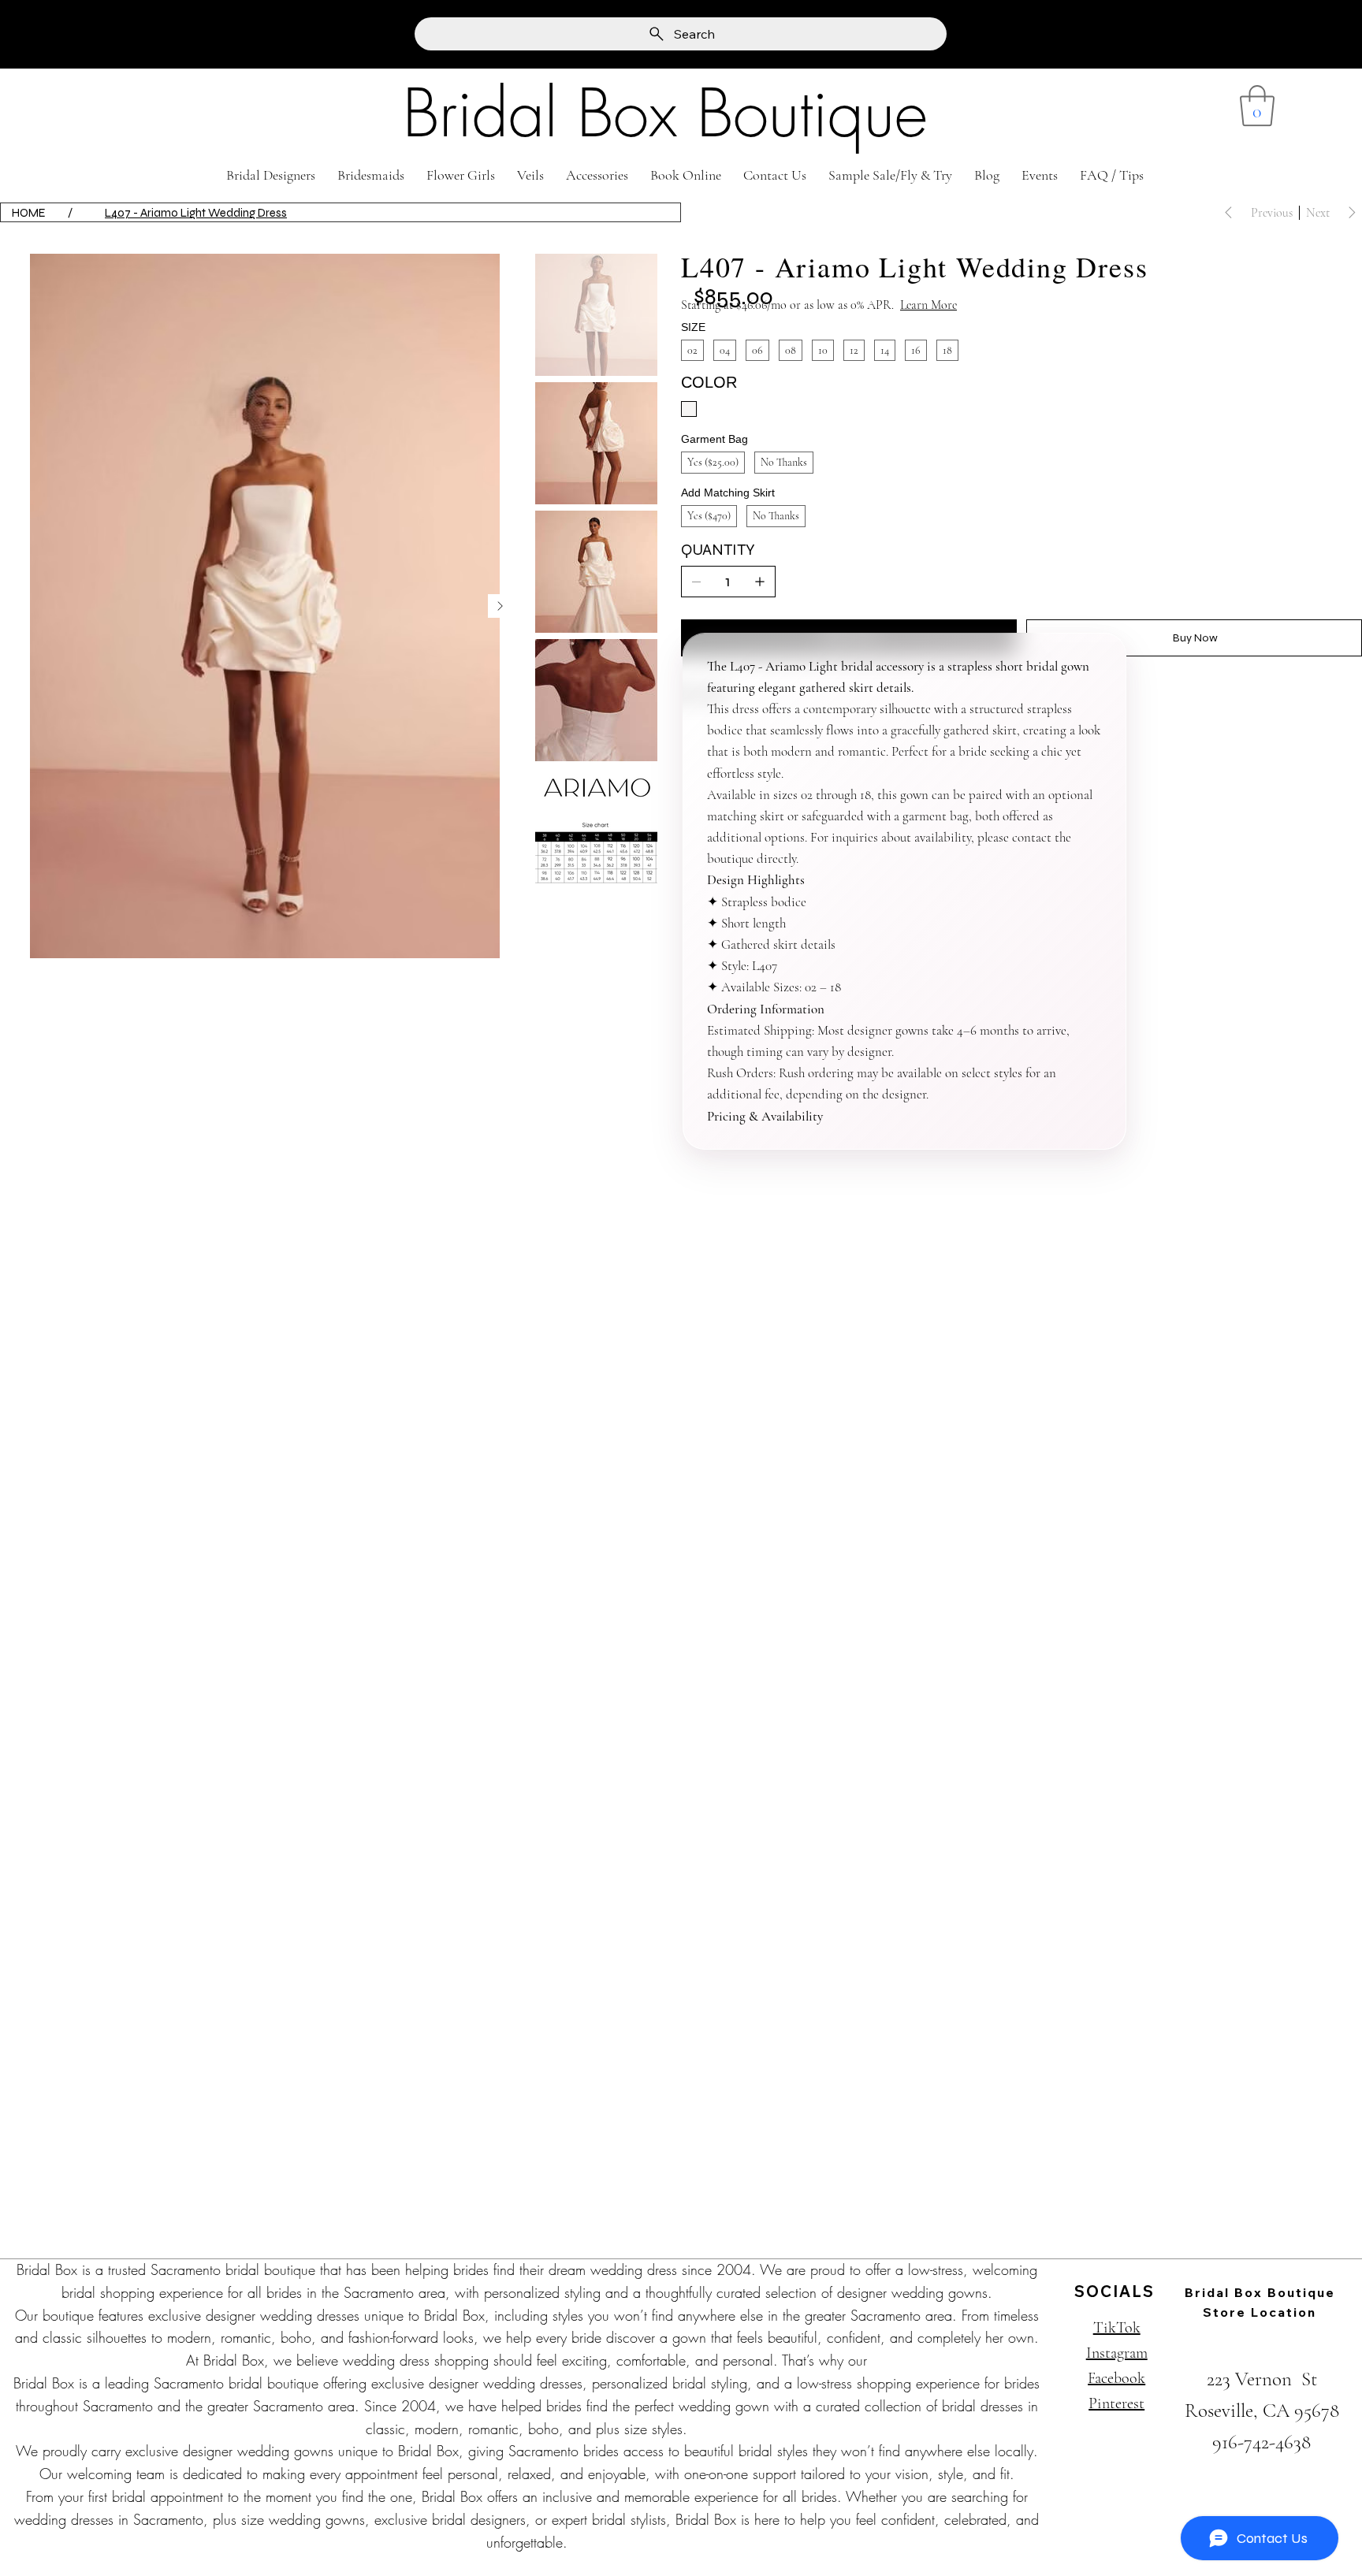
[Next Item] (500, 606)
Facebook (1116, 2378)
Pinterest (1116, 2403)
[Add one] (760, 582)
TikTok (1117, 2328)
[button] (1257, 106)
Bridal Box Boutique (665, 113)
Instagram (1117, 2353)
